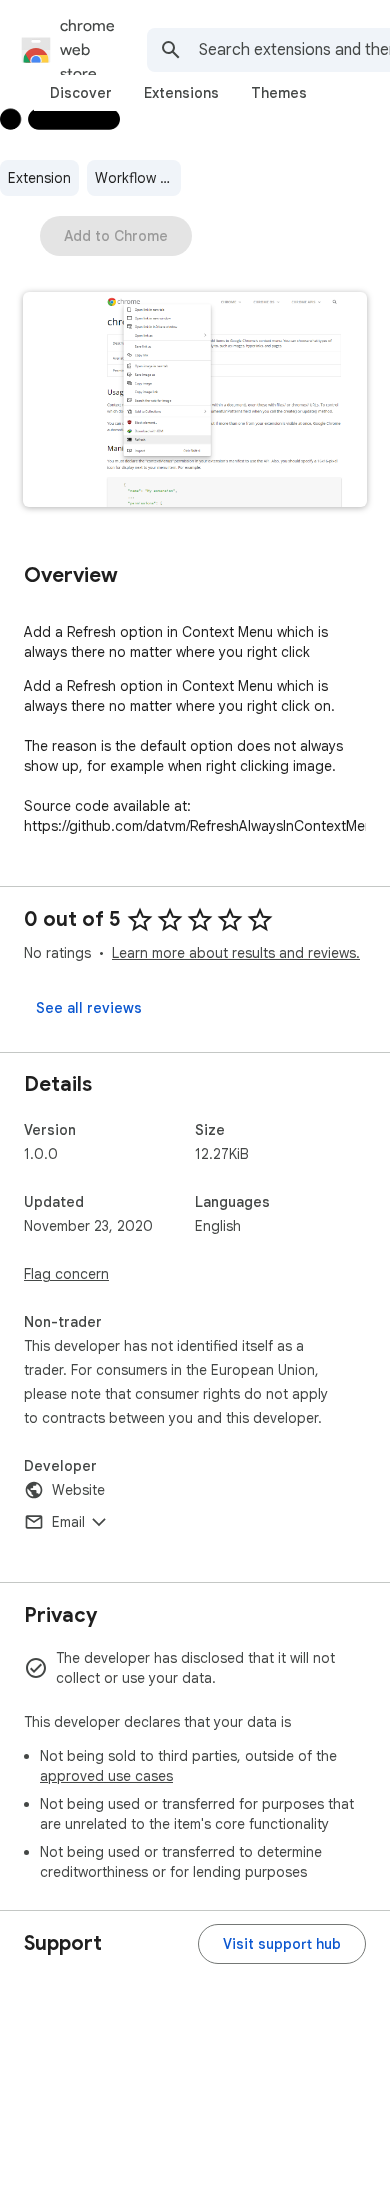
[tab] (81, 93)
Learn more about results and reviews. (236, 953)
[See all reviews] (89, 1008)
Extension (39, 178)
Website (78, 1490)
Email (68, 1522)
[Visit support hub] (282, 1944)
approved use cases (106, 1776)
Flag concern (66, 1274)
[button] (195, 401)
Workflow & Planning (138, 178)
